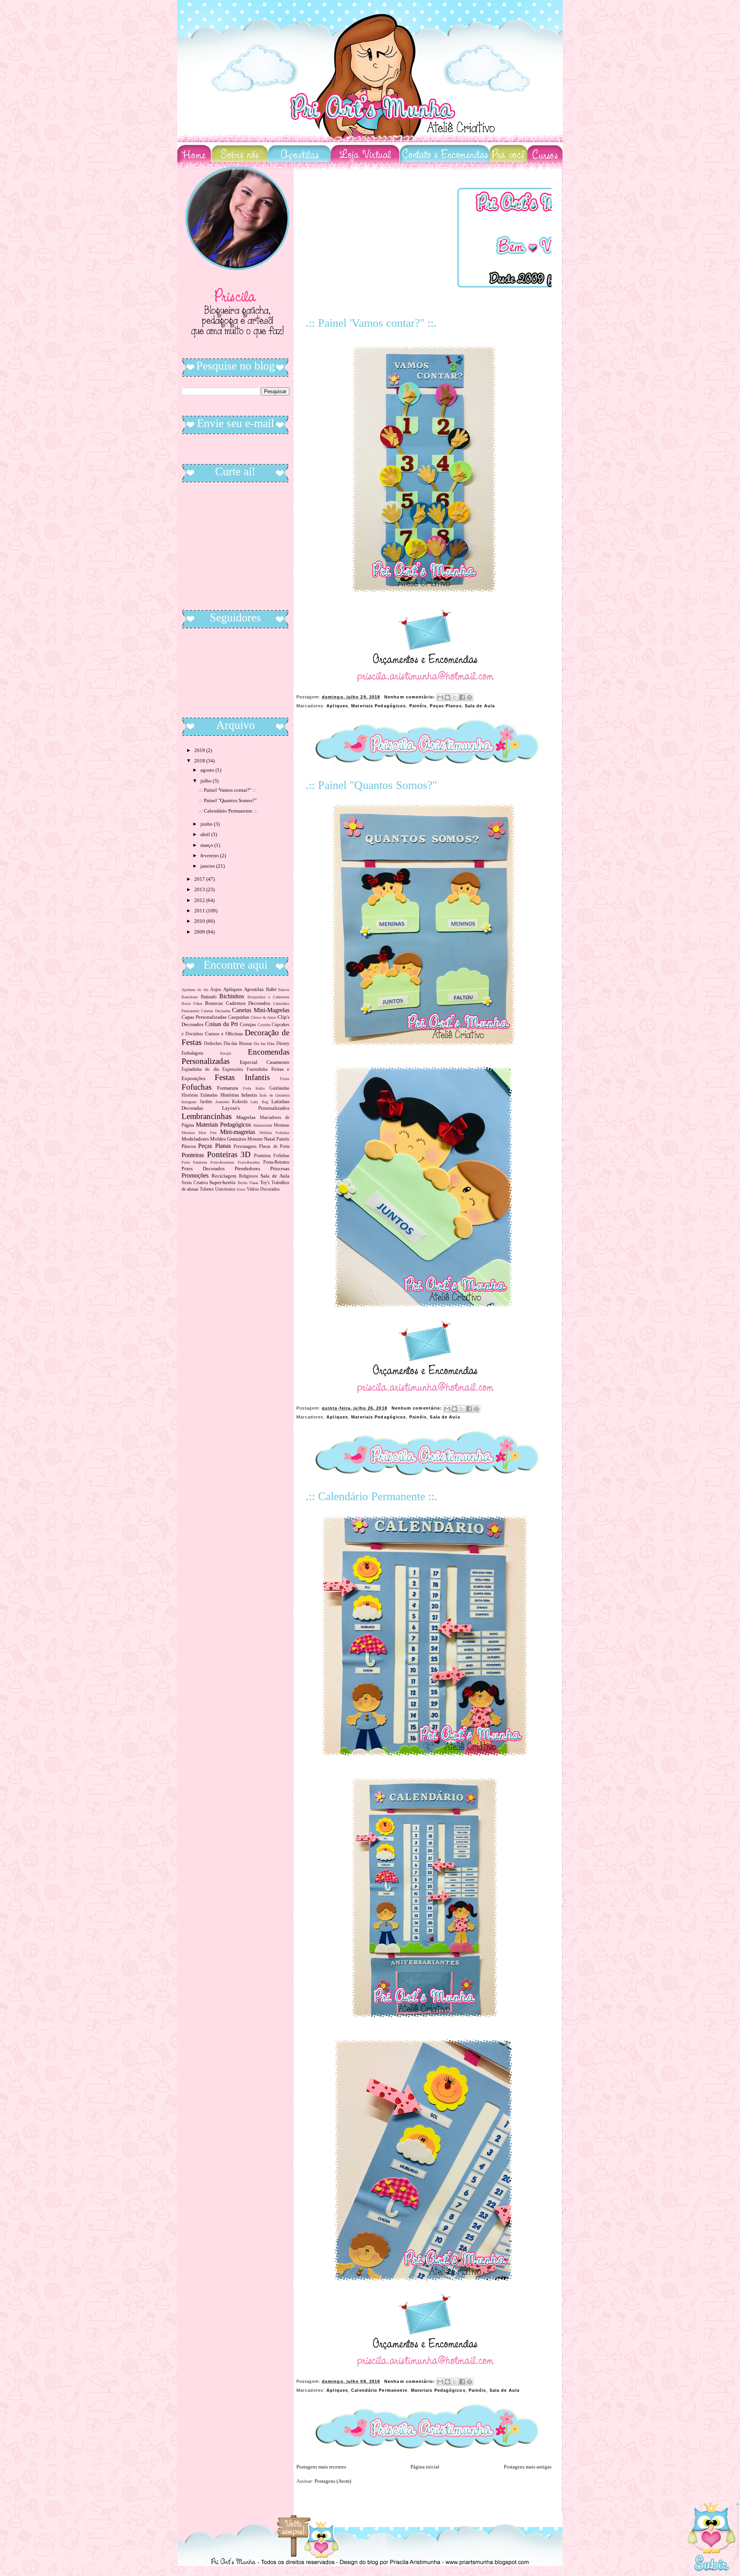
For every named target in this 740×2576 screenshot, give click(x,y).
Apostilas (254, 989)
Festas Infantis (242, 1077)
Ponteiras (193, 1155)
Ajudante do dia (195, 990)
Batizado (209, 997)
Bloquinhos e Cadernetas (268, 997)
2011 (200, 911)
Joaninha (222, 1102)
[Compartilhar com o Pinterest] (469, 697)
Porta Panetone (194, 1162)
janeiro (208, 866)
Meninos (188, 1133)
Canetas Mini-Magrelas (261, 1010)
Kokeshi (240, 1102)
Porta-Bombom (222, 1162)
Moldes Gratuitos (228, 1139)
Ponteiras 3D (229, 1154)
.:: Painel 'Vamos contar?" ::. (371, 323)
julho (207, 781)
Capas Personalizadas (204, 1017)
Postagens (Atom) (333, 2481)
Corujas (248, 1024)
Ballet (271, 990)
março (207, 845)
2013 (200, 889)
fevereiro (210, 856)
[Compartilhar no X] (455, 697)
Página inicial (425, 2467)
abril (206, 834)
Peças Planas (446, 706)
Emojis (226, 1053)
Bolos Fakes (192, 1004)
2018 (200, 761)
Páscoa (189, 1146)
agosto (208, 770)
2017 (200, 879)
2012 (200, 900)
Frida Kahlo (254, 1088)
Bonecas (214, 1003)
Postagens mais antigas (528, 2467)
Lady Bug (259, 1102)
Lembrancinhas (207, 1116)
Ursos (241, 1189)
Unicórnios (225, 1189)
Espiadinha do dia (200, 1069)
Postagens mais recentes (321, 2467)
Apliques (337, 706)
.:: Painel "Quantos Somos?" (371, 785)
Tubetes (207, 1189)
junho (207, 824)
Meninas (282, 1125)
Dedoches (213, 1044)
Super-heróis (222, 1182)
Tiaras (254, 1183)
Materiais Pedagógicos (378, 706)
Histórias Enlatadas (200, 1095)
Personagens (245, 1147)
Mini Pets (207, 1133)
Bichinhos (232, 996)
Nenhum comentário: (410, 697)
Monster (255, 1139)
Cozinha (264, 1025)
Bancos (284, 990)
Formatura (228, 1088)
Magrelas (246, 1117)
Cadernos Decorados (248, 1003)
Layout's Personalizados (256, 1108)
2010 (200, 921)
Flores (285, 1079)
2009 (200, 932)
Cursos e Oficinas (224, 1034)
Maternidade (263, 1125)
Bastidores (190, 997)
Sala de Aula (480, 706)
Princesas (280, 1169)
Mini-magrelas (238, 1132)
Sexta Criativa (195, 1183)
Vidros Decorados (263, 1189)
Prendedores (247, 1169)
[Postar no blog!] (447, 697)
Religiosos (249, 1176)
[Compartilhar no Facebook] (462, 697)
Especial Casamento (265, 1062)
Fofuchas (197, 1087)
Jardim (206, 1102)
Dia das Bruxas (238, 1044)
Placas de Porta (274, 1147)
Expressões (233, 1069)
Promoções (195, 1175)
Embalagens (193, 1053)
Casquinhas (239, 1017)
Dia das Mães (264, 1044)
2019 (200, 750)
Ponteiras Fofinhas (272, 1156)
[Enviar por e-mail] (440, 697)
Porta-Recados (249, 1162)
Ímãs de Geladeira (274, 1095)
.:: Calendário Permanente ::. (372, 1496)
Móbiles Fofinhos (274, 1133)
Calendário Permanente (379, 2390)
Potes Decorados (203, 1169)
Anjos (216, 990)
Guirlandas (279, 1088)
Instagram (189, 1102)
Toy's (265, 1183)
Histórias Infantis (239, 1095)
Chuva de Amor (263, 1017)
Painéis (418, 706)
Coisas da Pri (221, 1024)
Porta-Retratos (276, 1162)
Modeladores (195, 1139)
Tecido (242, 1183)
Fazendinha (257, 1069)
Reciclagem (224, 1176)
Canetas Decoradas (216, 1011)
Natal (270, 1139)
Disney (283, 1044)
